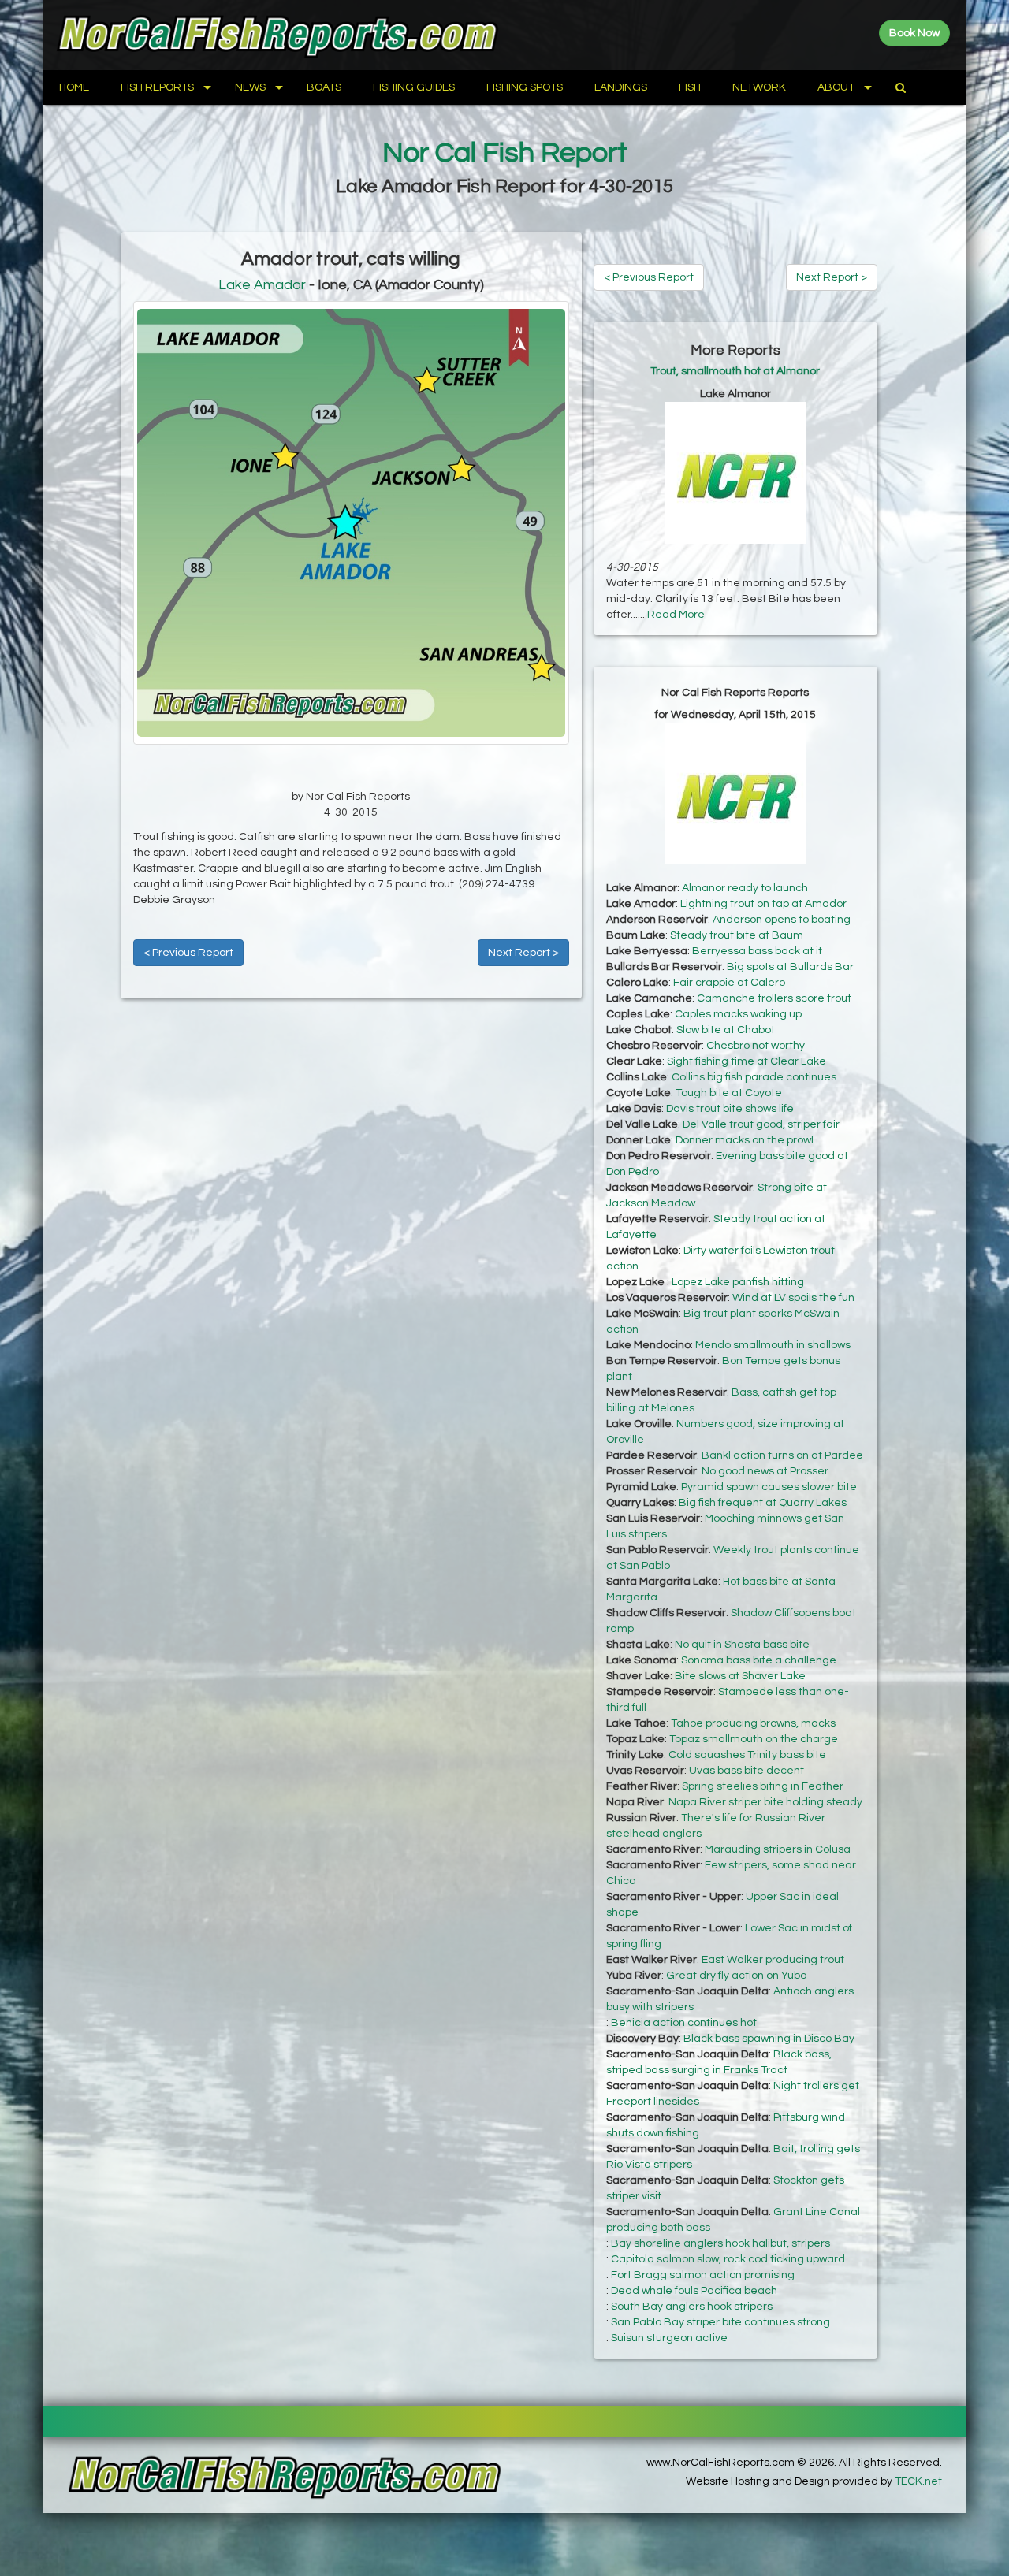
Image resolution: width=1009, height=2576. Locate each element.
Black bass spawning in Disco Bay (769, 2039)
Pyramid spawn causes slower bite (769, 1487)
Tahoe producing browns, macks (753, 1723)
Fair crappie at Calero (729, 983)
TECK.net (918, 2481)
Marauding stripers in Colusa (778, 1849)
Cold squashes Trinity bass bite (747, 1755)
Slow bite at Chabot (726, 1030)
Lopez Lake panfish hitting (738, 1282)
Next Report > (523, 953)
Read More (676, 615)
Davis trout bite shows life (730, 1109)
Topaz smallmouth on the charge (754, 1739)
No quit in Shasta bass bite (742, 1645)
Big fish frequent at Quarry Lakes (763, 1503)
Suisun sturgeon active (669, 2338)
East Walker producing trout (773, 1960)
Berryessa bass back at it (757, 951)
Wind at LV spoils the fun (793, 1298)
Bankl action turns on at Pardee (782, 1455)
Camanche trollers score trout (774, 998)
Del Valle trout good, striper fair (761, 1124)
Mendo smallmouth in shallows (773, 1345)
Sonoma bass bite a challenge (759, 1660)
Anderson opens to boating (782, 920)
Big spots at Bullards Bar (790, 967)
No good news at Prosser (765, 1471)
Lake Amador (262, 285)
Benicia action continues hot (684, 2023)
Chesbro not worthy (756, 1046)
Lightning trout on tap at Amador (763, 904)
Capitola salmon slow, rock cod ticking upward (728, 2259)
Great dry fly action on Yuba (737, 1976)
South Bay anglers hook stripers (692, 2307)
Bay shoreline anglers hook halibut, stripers (720, 2243)
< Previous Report (188, 953)
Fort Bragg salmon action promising (703, 2275)
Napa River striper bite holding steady (765, 1802)
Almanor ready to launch (745, 888)
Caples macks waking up (738, 1014)
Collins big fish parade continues (754, 1077)
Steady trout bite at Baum (737, 935)
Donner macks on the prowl (745, 1140)
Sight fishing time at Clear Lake (747, 1061)
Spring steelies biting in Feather (763, 1786)
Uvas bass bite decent (747, 1771)
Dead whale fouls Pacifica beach (694, 2291)
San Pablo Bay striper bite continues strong (720, 2322)
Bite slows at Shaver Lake (740, 1676)
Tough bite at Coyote (729, 1093)
